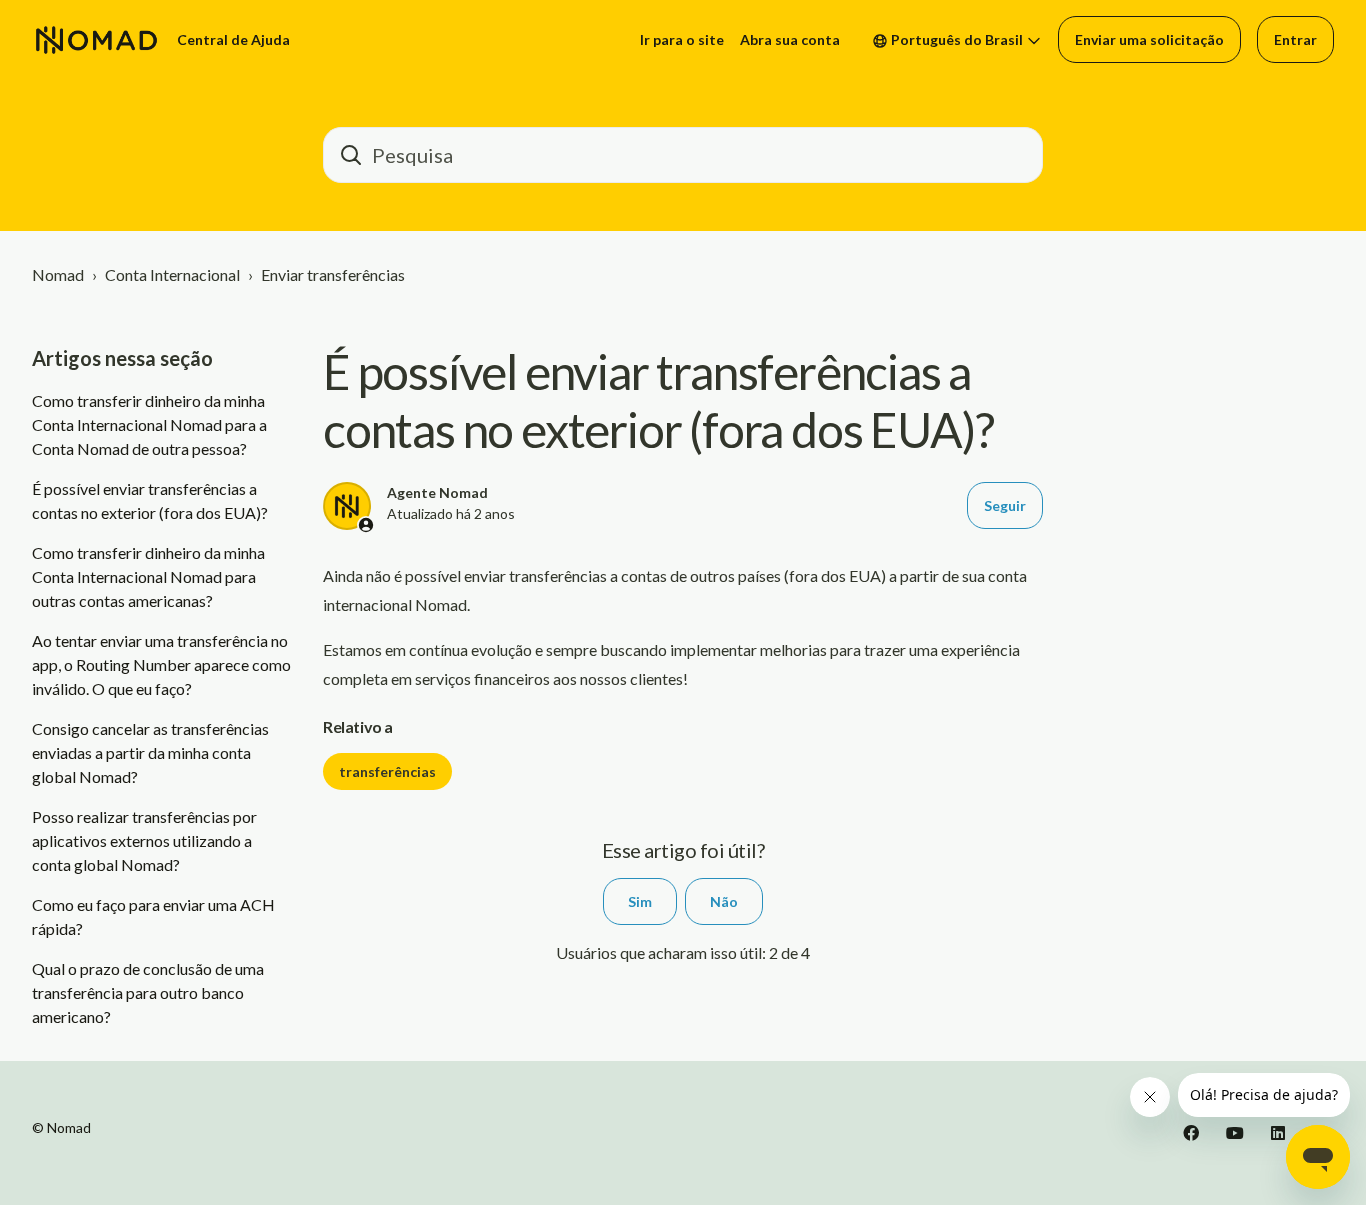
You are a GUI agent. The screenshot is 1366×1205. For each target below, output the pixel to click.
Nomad (58, 274)
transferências (387, 771)
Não (724, 901)
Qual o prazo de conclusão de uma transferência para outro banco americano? (148, 992)
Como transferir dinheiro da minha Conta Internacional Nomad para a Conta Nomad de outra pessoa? (149, 424)
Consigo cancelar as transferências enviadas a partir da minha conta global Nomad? (150, 752)
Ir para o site (682, 39)
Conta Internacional (172, 274)
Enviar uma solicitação (1149, 39)
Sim (640, 901)
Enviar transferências (333, 274)
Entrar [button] (1295, 39)
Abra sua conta (790, 39)
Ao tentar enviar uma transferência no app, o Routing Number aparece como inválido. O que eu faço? (161, 664)
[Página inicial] (96, 40)
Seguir (1005, 505)
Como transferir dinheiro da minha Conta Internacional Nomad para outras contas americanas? (148, 576)
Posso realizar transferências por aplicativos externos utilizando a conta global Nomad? (144, 840)
